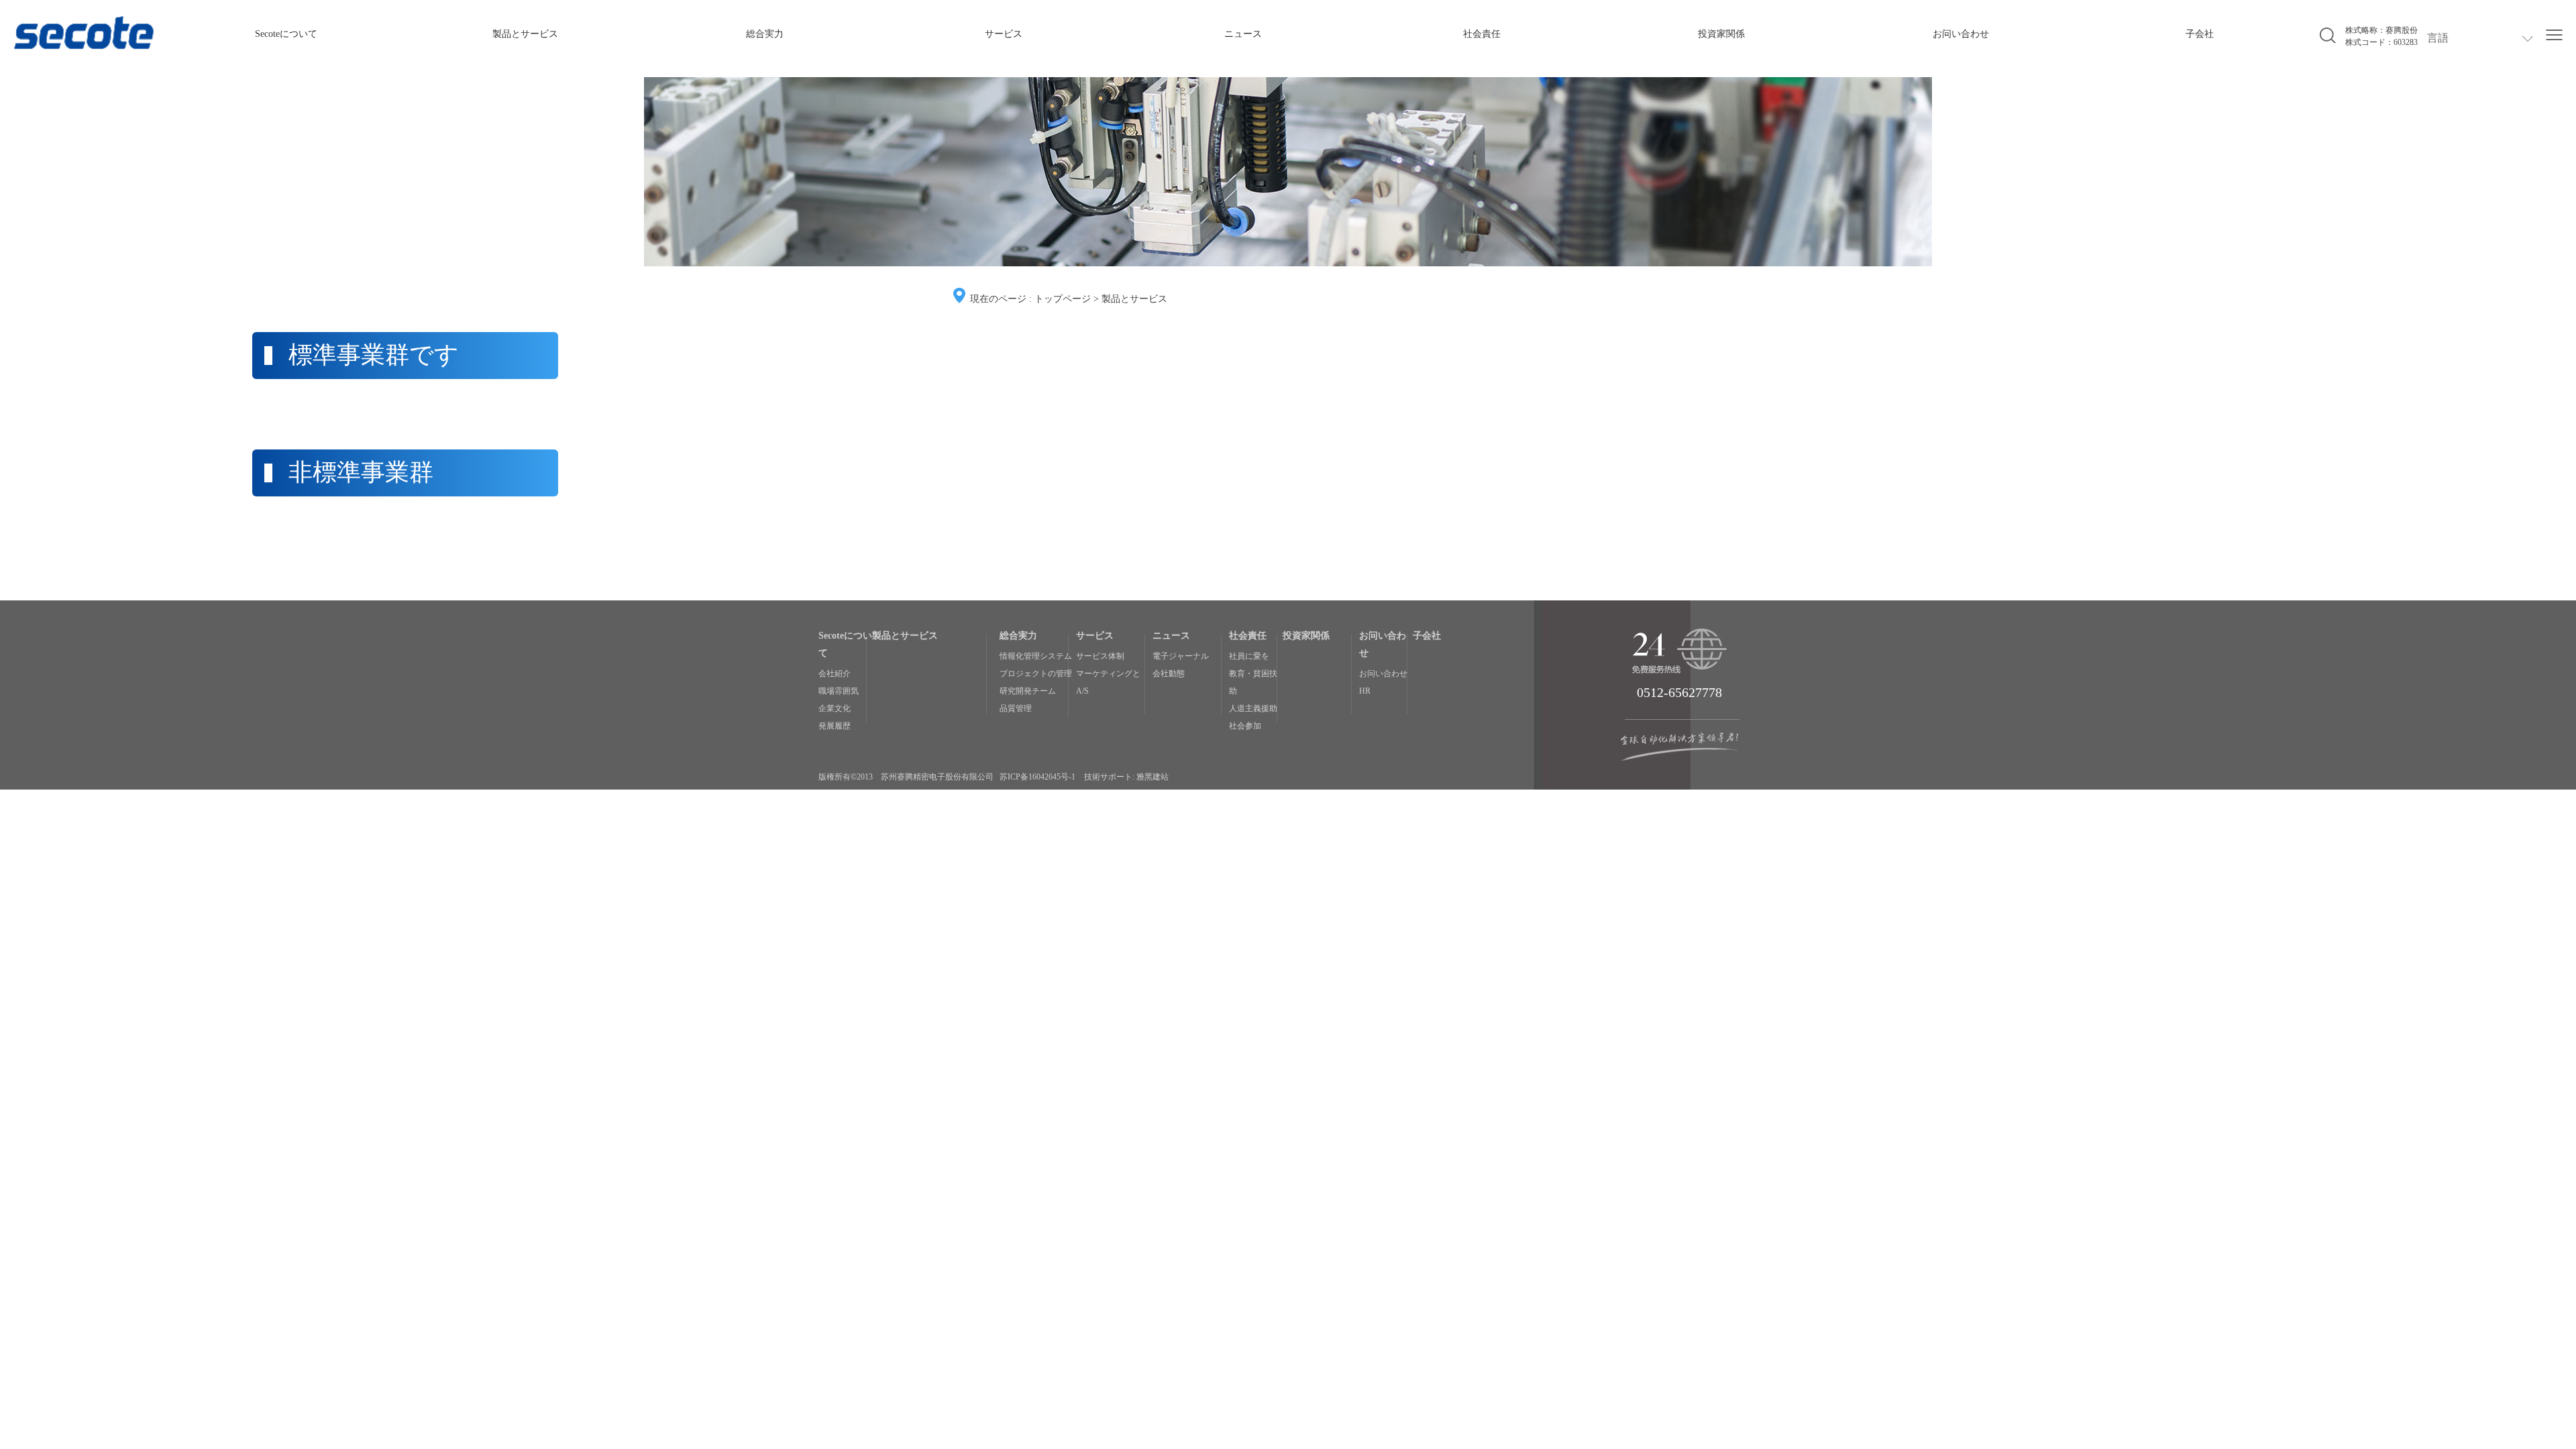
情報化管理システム (1036, 656)
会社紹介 (835, 674)
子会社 (2200, 34)
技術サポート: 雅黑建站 (1126, 777)
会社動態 (1169, 674)
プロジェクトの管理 (1036, 674)
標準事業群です (374, 355)
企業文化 (835, 708)
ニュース (1243, 34)
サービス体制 (1100, 656)
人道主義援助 (1253, 708)
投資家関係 (1721, 34)
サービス (1004, 34)
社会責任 (1482, 34)
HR (1365, 691)
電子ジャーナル (1181, 656)
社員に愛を (1249, 656)
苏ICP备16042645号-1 (1037, 777)
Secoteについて (286, 34)
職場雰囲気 (839, 691)
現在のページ (998, 299)
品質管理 (1016, 708)
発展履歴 (835, 726)
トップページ (1063, 299)
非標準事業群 (361, 472)
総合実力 (765, 34)
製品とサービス (525, 34)
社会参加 (1245, 726)
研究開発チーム (1028, 691)
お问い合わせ (1961, 34)
